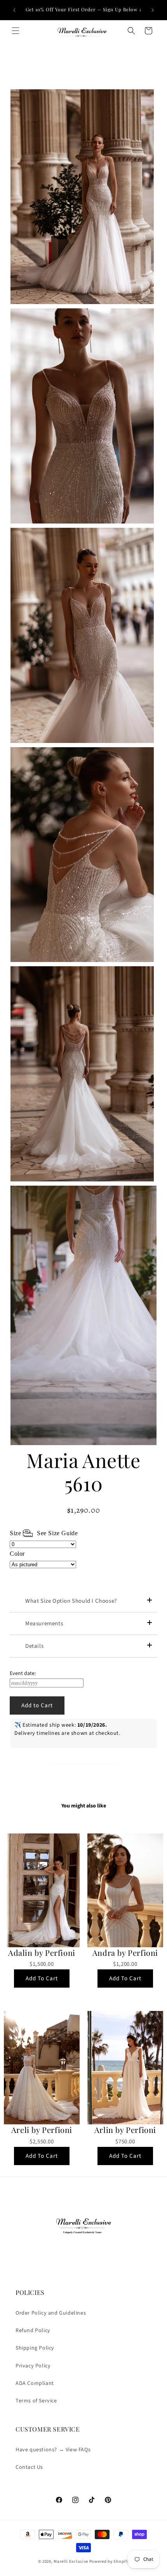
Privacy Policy (33, 2366)
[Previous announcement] (14, 10)
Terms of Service (36, 2401)
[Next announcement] (153, 10)
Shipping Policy (35, 2348)
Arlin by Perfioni (125, 2130)
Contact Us (29, 2467)
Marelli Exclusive (71, 2561)
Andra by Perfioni (125, 1953)
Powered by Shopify (109, 2561)
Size (44, 1533)
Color (17, 1554)
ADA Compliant (35, 2383)
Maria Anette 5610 (83, 1472)
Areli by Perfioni (42, 2130)
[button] (16, 31)
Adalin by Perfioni (42, 1953)
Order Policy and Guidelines (51, 2313)
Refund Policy (33, 2331)
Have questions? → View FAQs (53, 2450)
